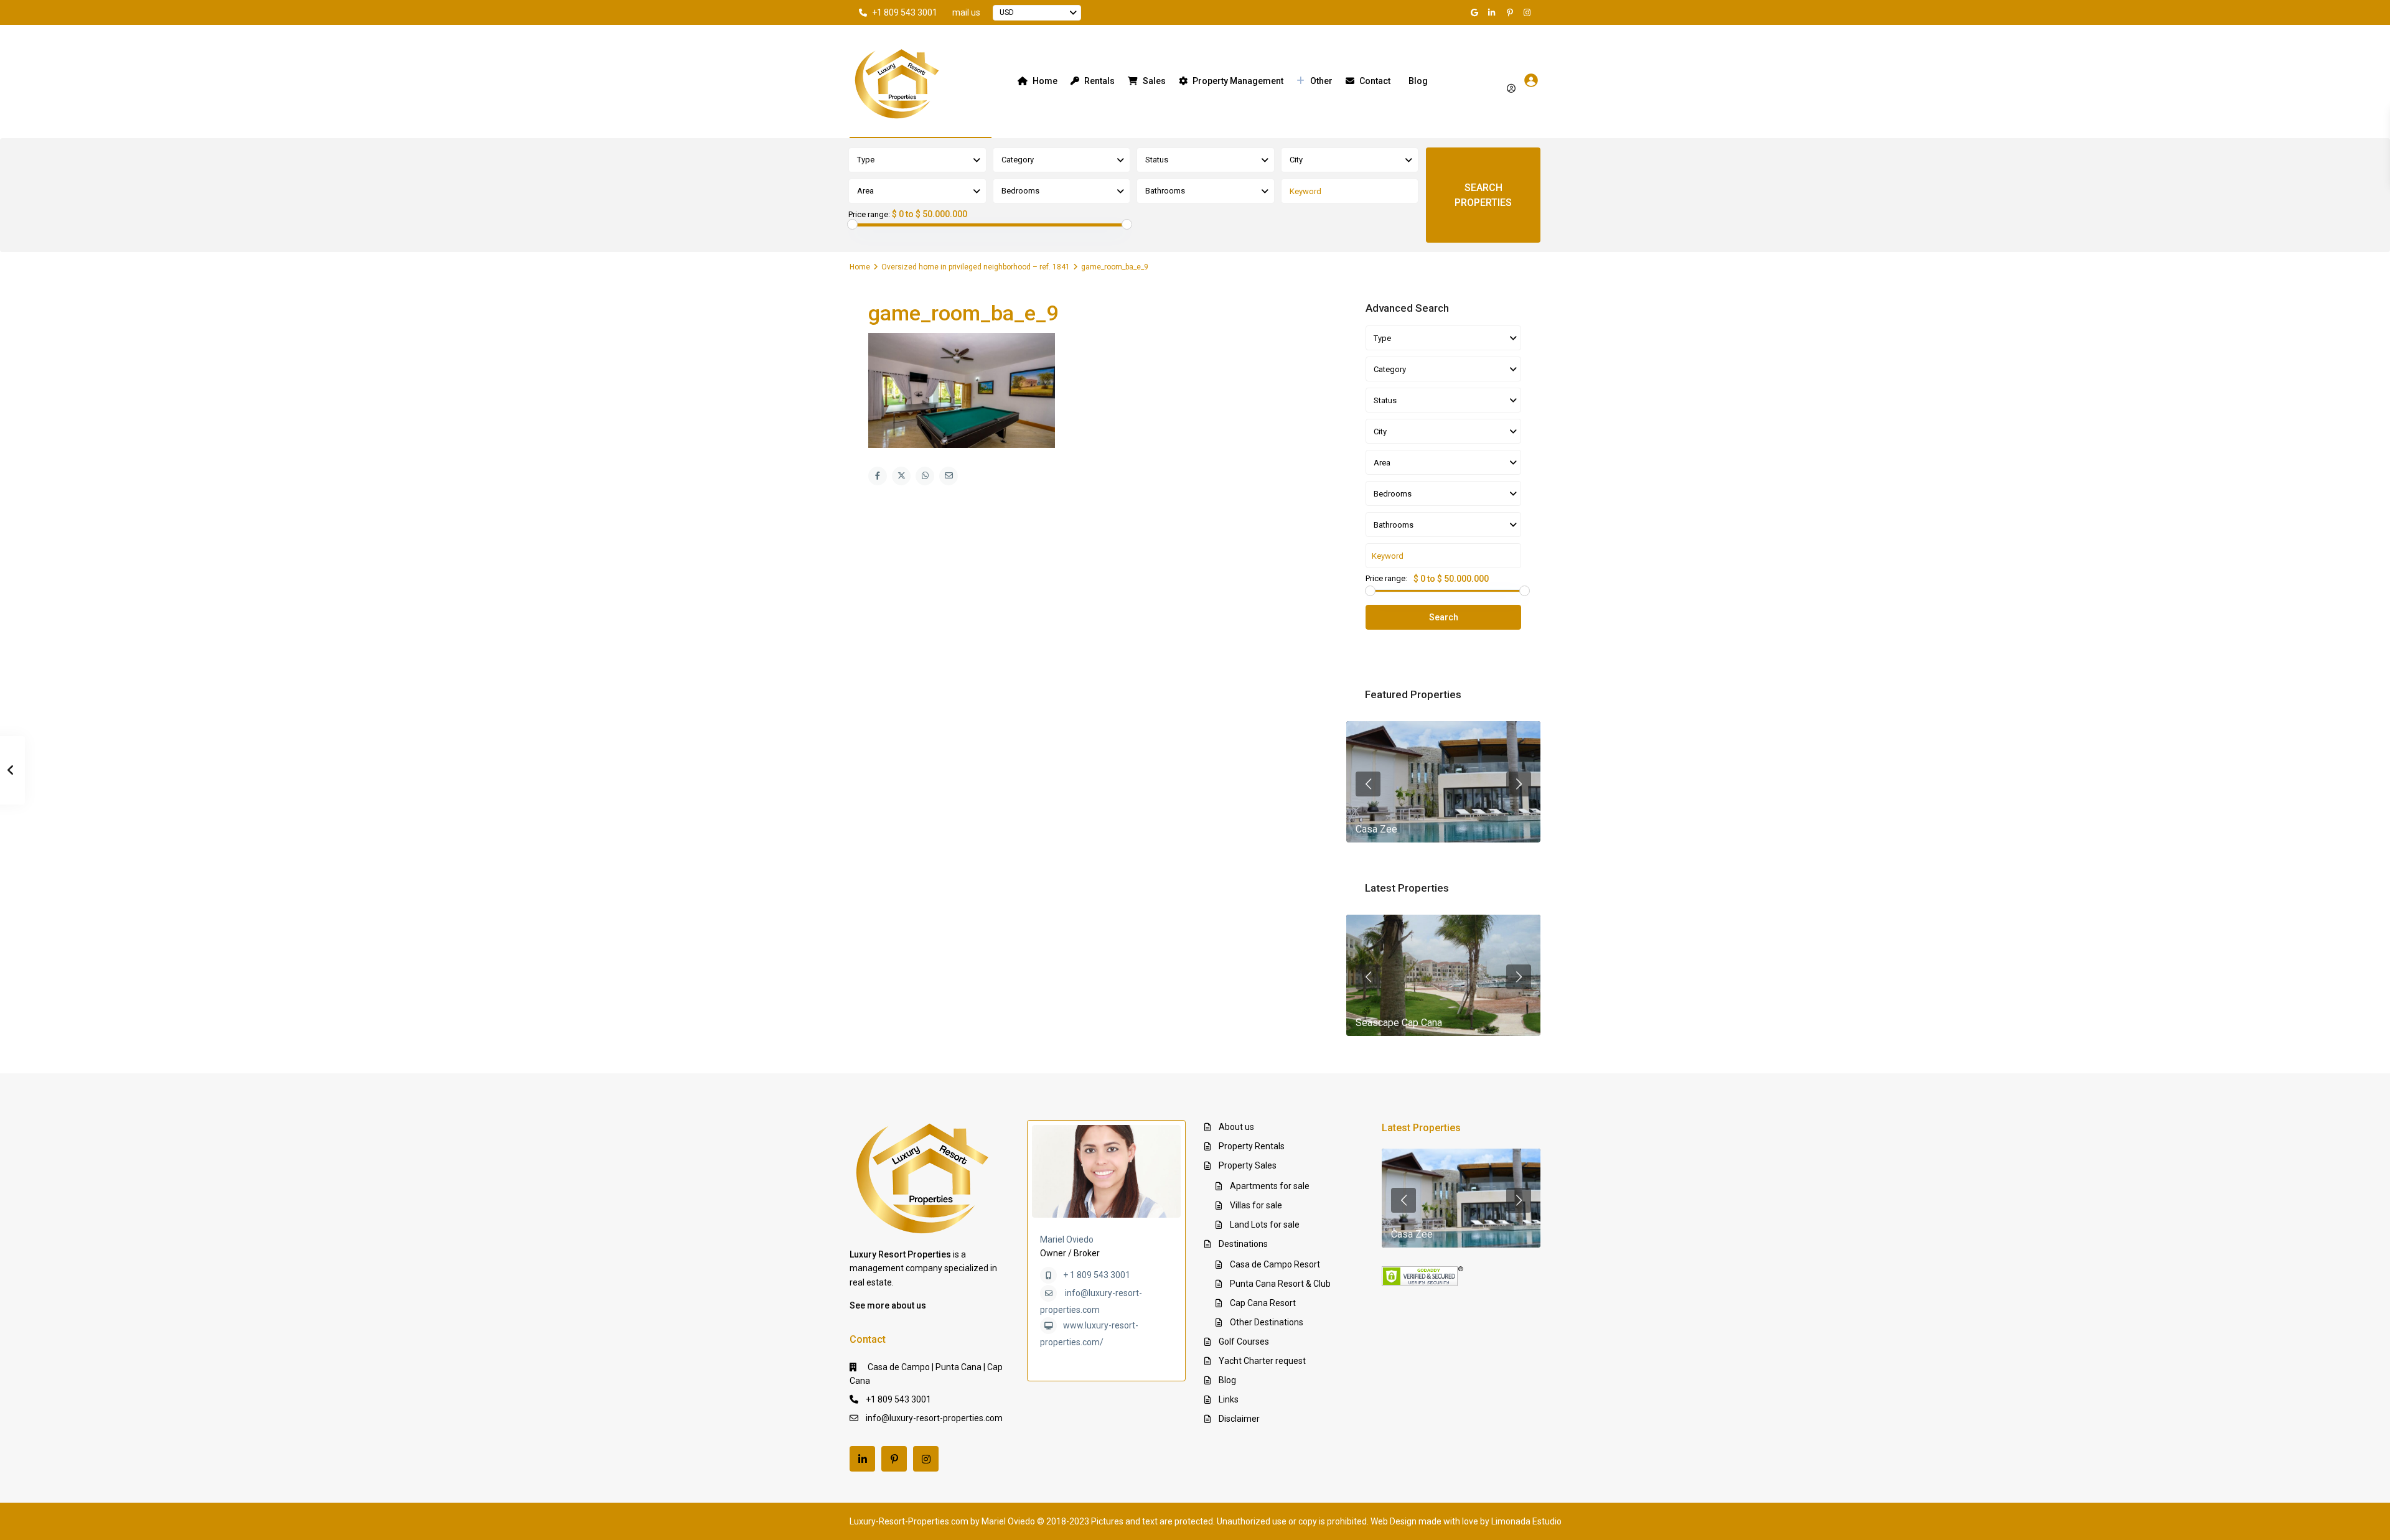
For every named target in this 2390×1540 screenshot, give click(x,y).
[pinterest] (1511, 12)
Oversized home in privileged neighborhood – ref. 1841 (976, 267)
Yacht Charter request (1262, 1361)
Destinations (1243, 1244)
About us (1236, 1127)
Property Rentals (1252, 1146)
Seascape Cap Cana (1399, 1023)
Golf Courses (1244, 1342)
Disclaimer (1239, 1419)
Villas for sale (1256, 1205)
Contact (1375, 81)
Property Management (1238, 81)
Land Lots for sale (1265, 1225)
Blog (1418, 81)
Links (1229, 1399)
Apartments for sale (1270, 1186)
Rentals (1099, 81)
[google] (1476, 12)
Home (1045, 81)
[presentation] (1368, 784)
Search (1444, 617)
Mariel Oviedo (1067, 1239)
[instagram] (1529, 12)
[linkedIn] (1494, 12)
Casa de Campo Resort (1275, 1264)
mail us (966, 12)
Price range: (869, 215)
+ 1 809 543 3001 (1097, 1275)
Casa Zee (1376, 829)
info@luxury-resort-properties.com (934, 1418)
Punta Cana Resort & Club (1280, 1284)
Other (1321, 81)
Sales (1154, 81)
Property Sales (1248, 1165)
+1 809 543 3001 (905, 12)
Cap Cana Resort (1263, 1303)
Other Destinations (1267, 1322)
